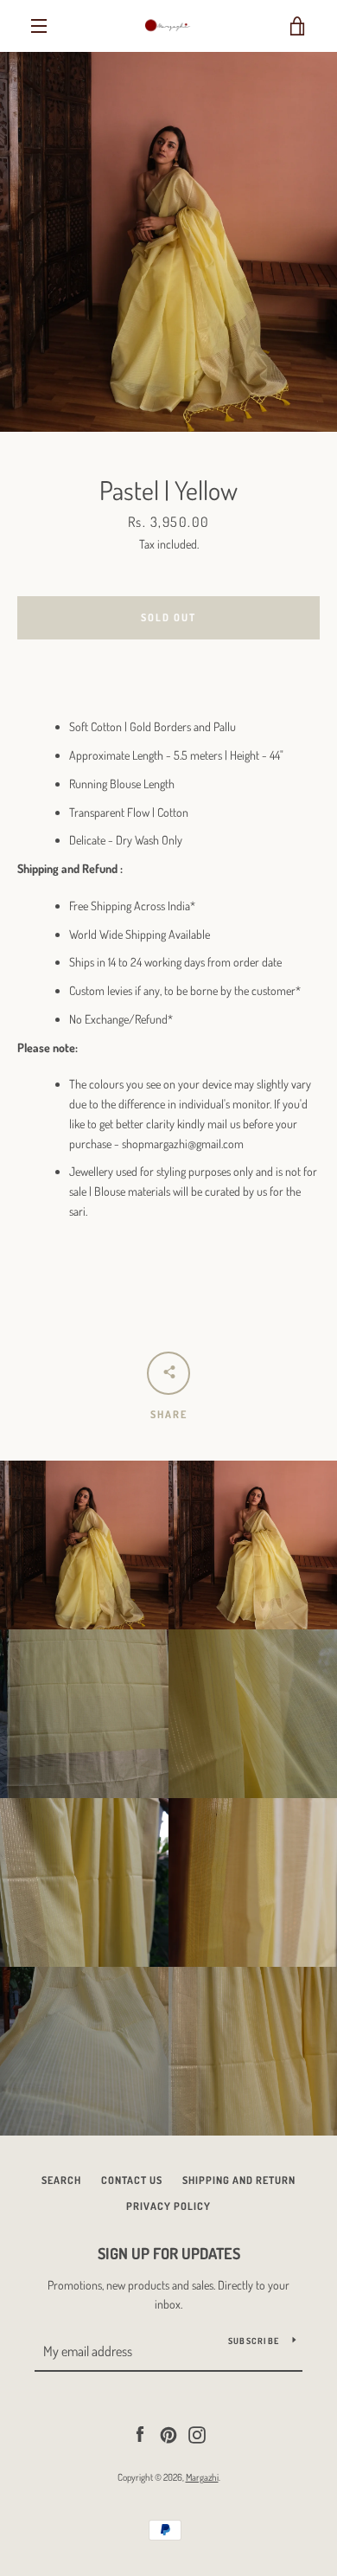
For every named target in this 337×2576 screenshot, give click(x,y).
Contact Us (132, 2180)
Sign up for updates (169, 2253)
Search (61, 2180)
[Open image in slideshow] (168, 242)
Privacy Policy (168, 2206)
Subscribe (254, 2341)
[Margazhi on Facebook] (140, 2433)
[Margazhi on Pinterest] (168, 2433)
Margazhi (202, 2477)
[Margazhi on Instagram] (197, 2433)
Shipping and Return (239, 2180)
